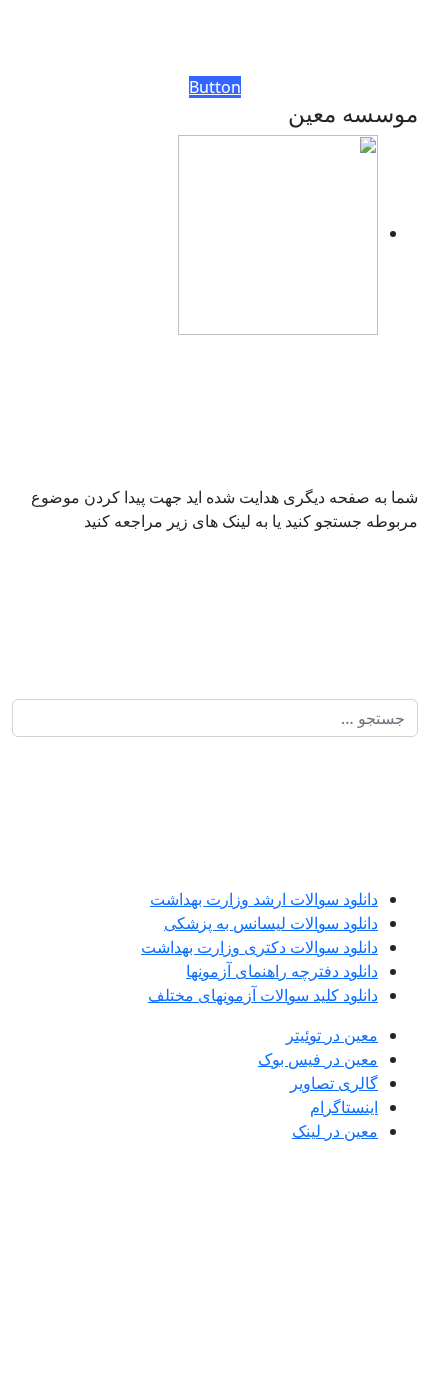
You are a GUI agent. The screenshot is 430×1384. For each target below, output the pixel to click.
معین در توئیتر (332, 1035)
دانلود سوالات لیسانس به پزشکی (271, 923)
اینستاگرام (344, 1107)
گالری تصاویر (334, 1083)
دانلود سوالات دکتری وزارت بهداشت (259, 947)
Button (215, 87)
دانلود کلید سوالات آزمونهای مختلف (263, 995)
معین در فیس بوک (318, 1059)
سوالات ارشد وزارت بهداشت (244, 899)
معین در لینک (335, 1131)
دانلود (358, 899)
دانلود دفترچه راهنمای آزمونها (282, 971)
